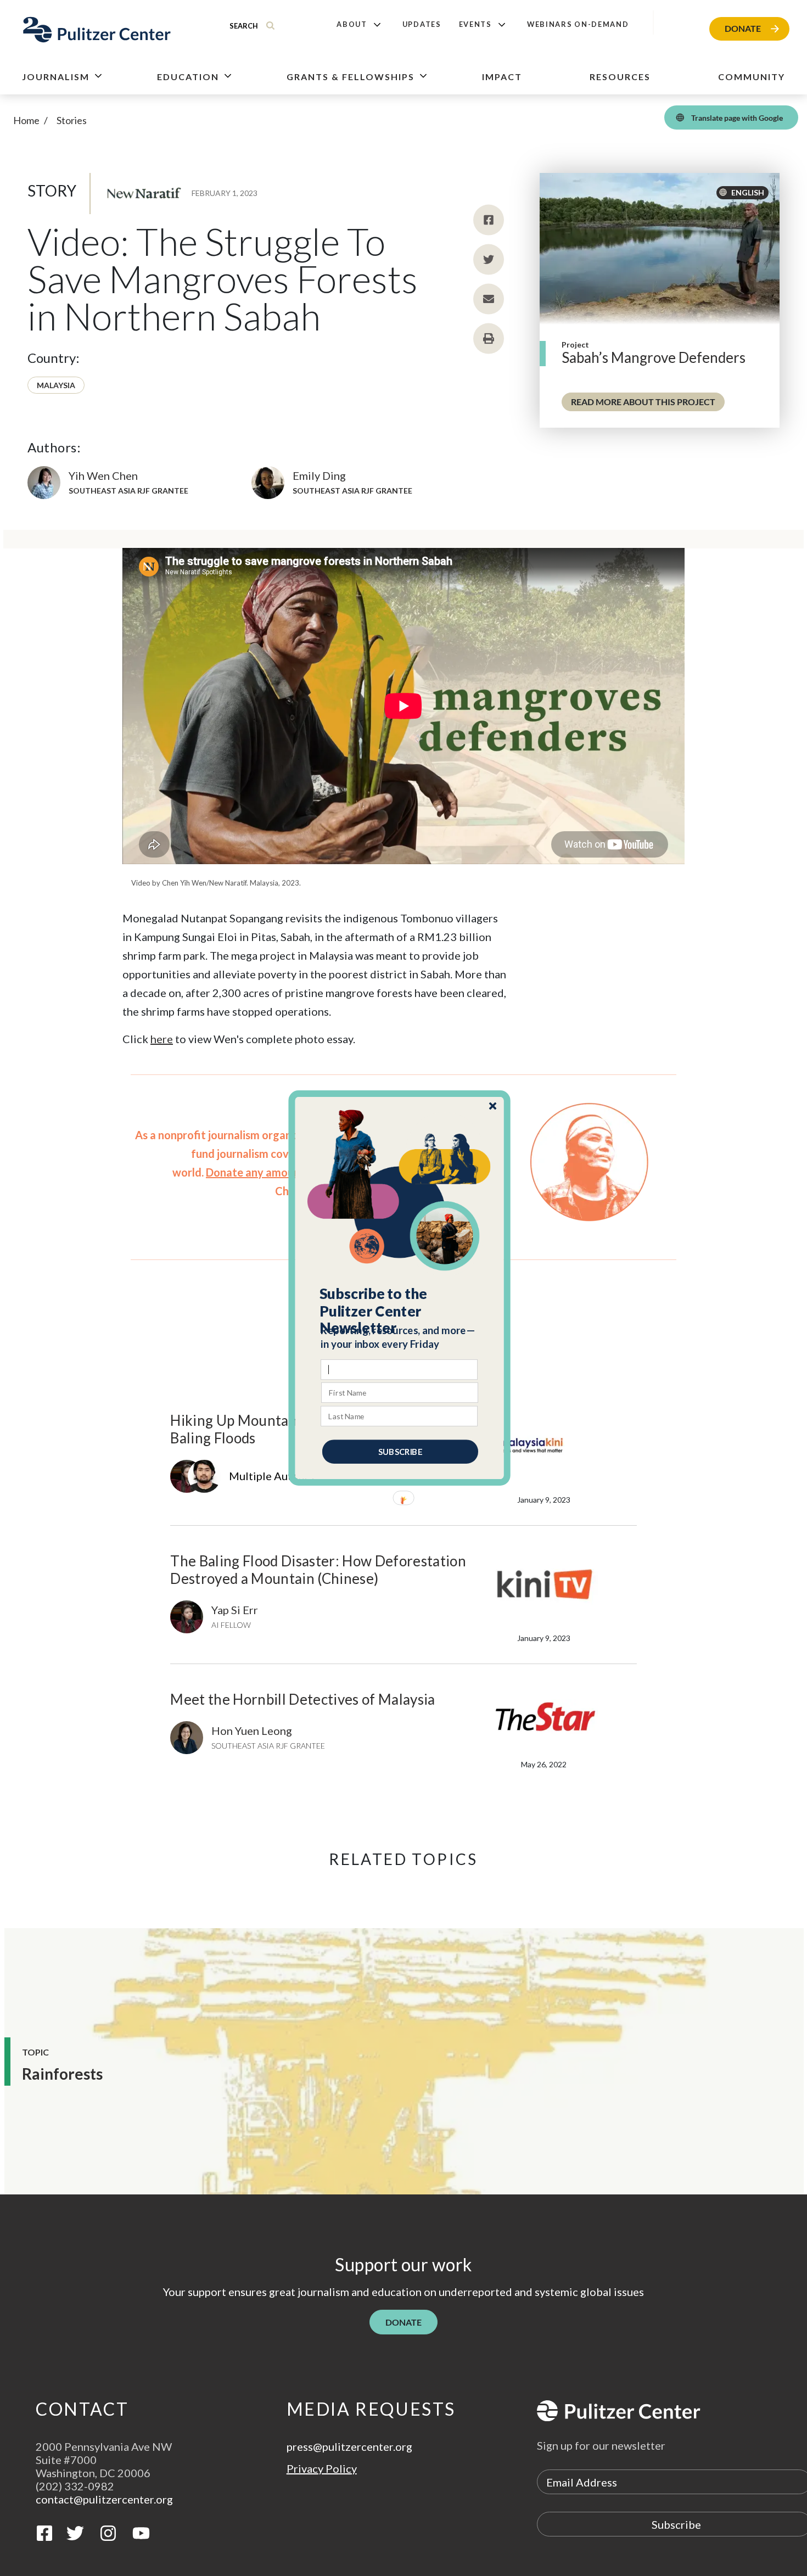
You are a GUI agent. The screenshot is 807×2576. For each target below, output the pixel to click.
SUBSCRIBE (400, 1452)
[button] (400, 1311)
